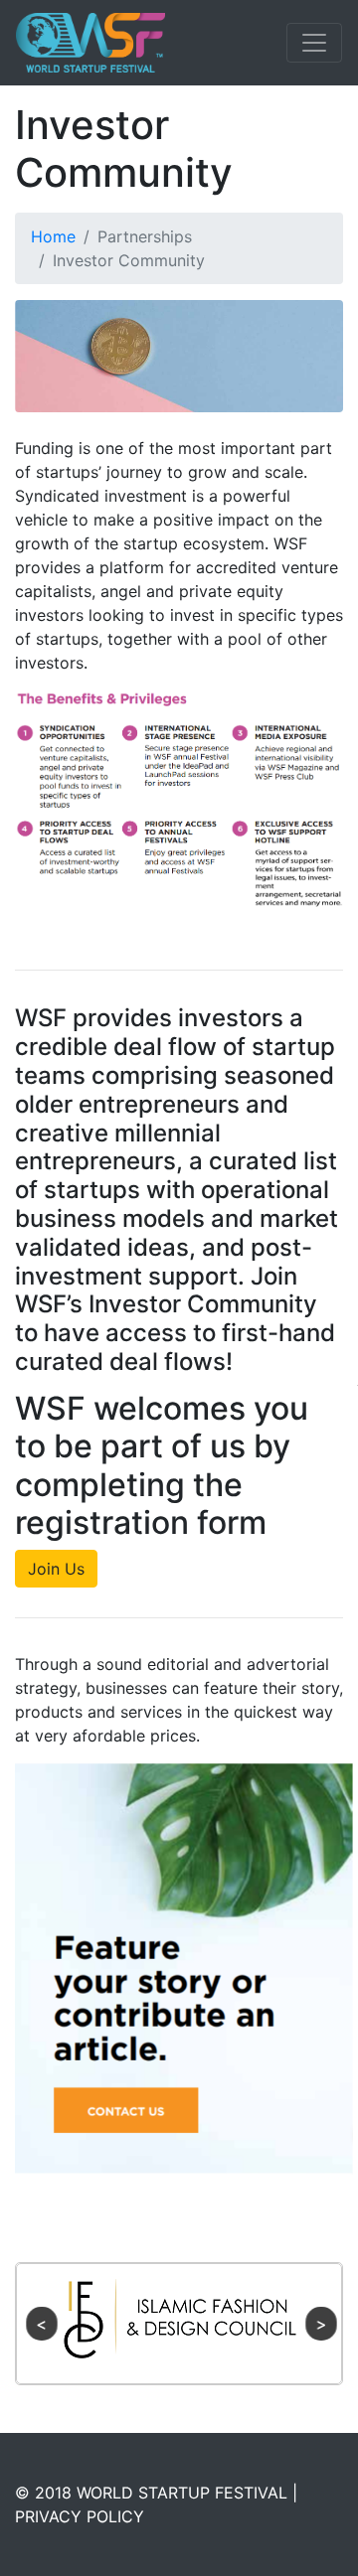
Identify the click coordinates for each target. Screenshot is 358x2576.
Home (53, 236)
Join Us (56, 1569)
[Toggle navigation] (314, 43)
